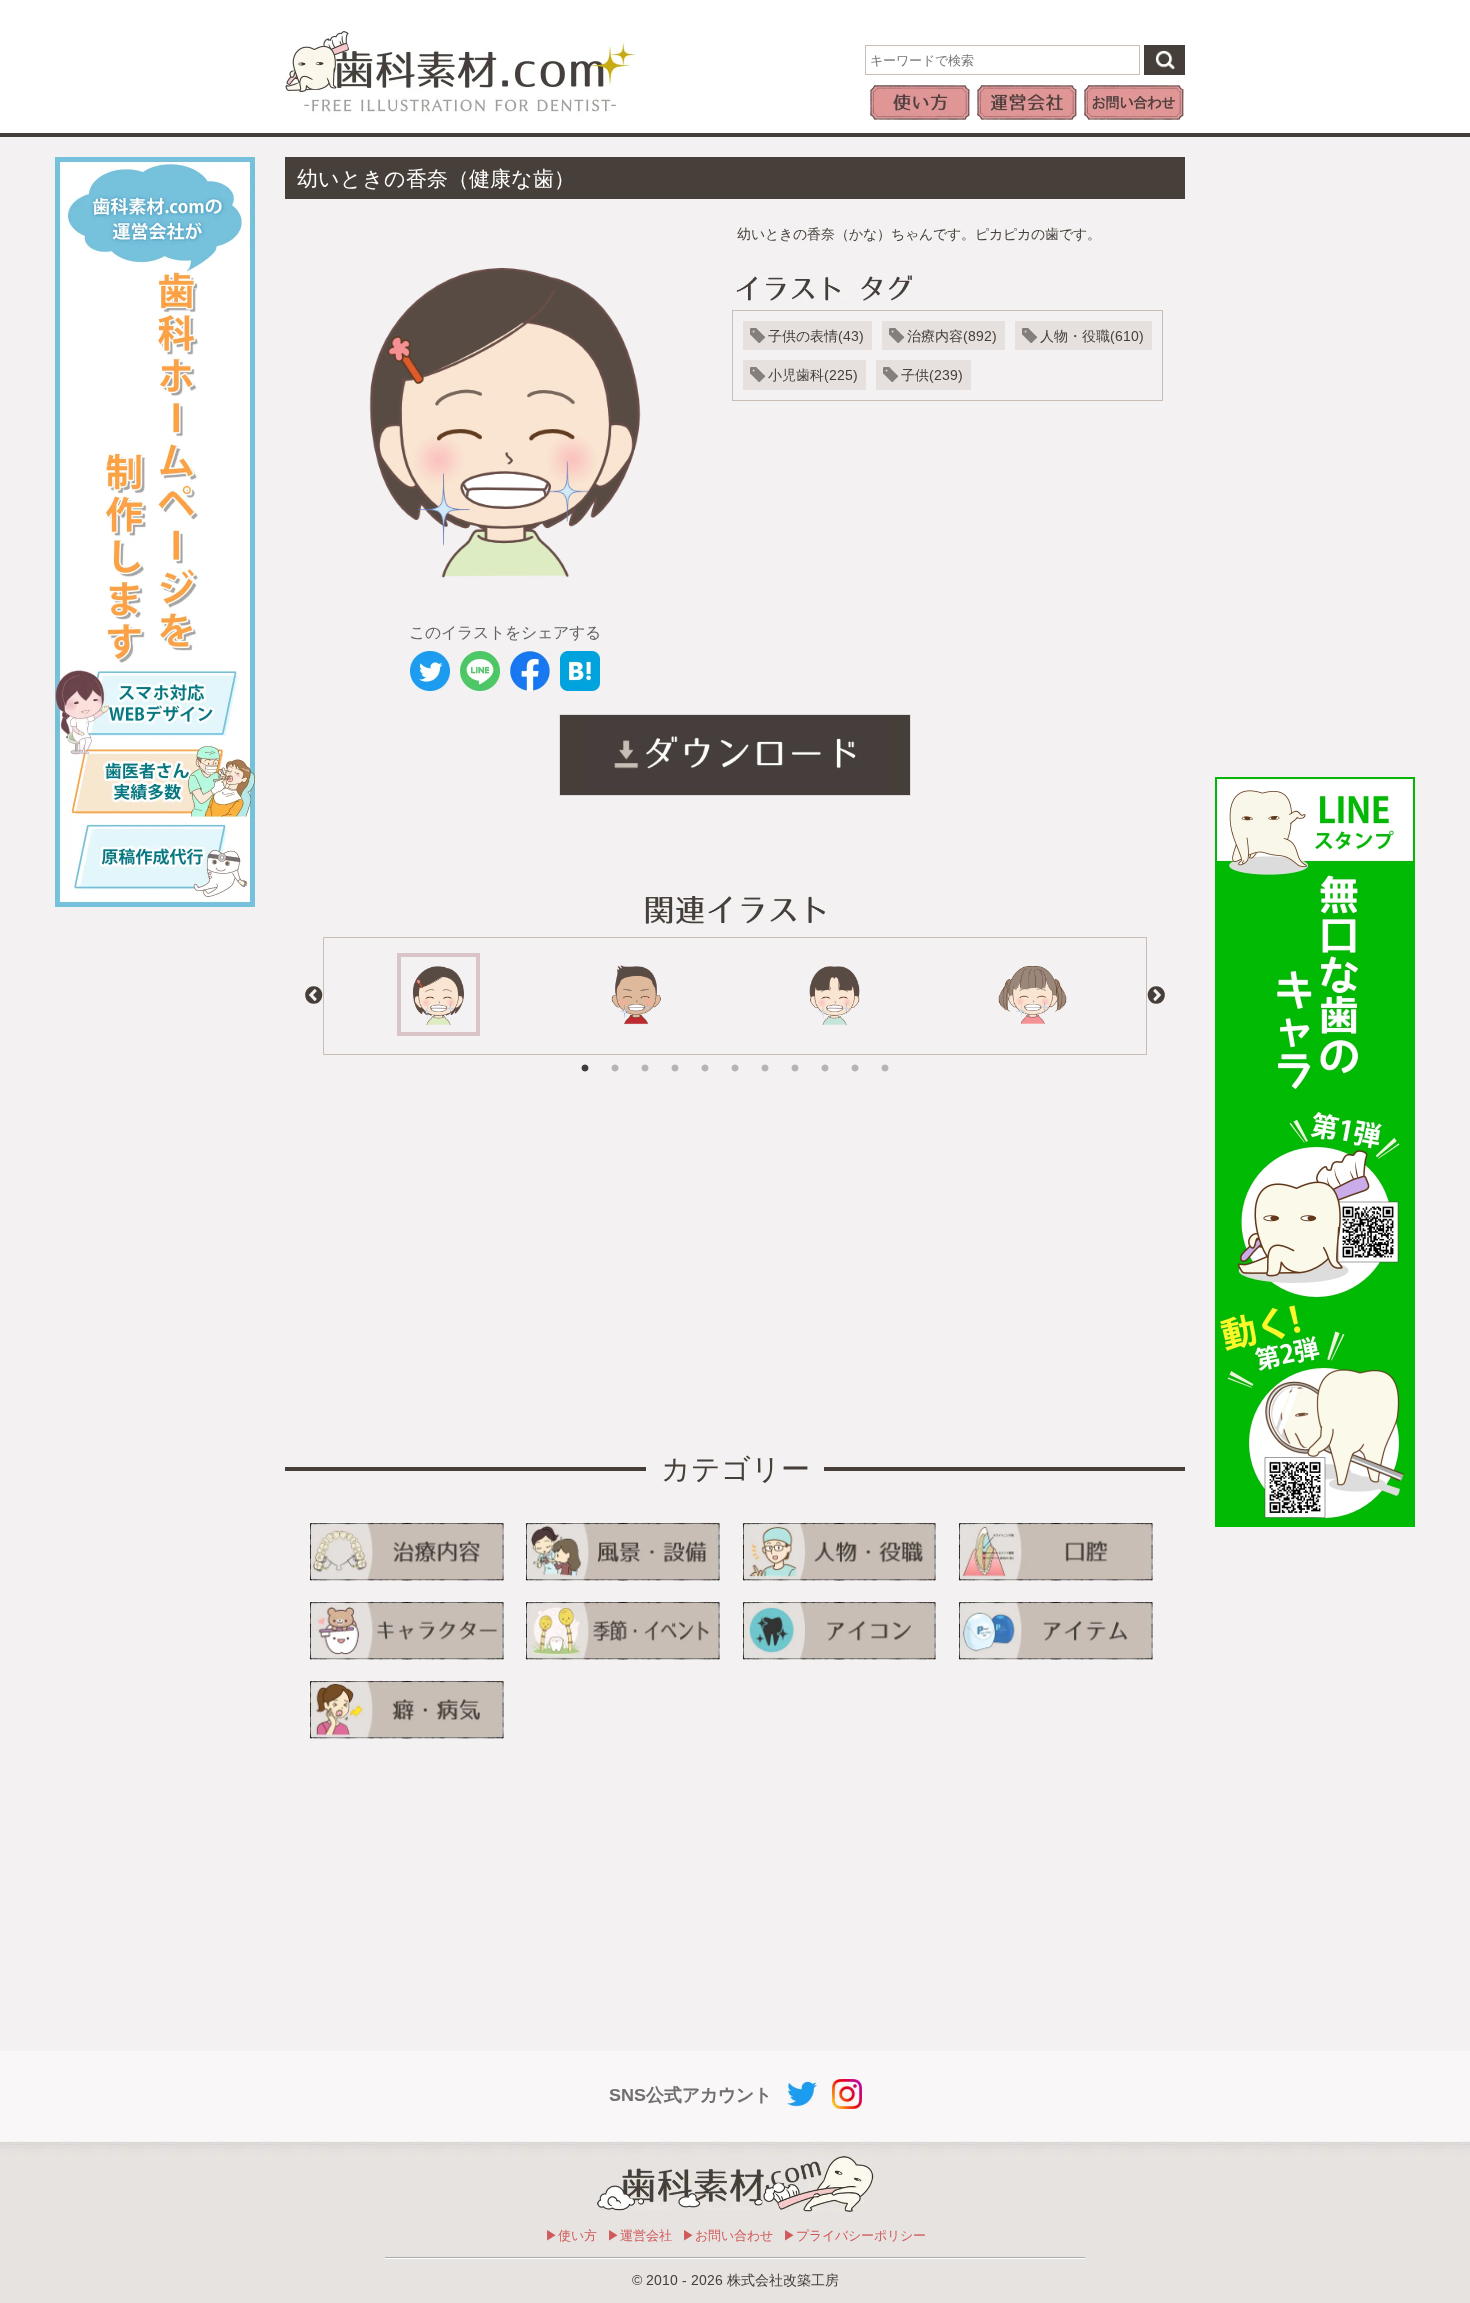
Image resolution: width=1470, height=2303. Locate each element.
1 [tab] (585, 1054)
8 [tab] (795, 1054)
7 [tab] (765, 1054)
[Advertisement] (1315, 457)
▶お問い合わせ (727, 2235)
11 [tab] (885, 1054)
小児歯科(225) (813, 375)
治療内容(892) (952, 336)
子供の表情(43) (816, 336)
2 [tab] (615, 1054)
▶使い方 (571, 2235)
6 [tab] (735, 1054)
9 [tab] (825, 1054)
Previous (314, 996)
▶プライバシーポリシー (854, 2235)
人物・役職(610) (1092, 336)
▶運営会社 (639, 2235)
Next (1156, 996)
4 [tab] (675, 1054)
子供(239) (932, 375)
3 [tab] (645, 1054)
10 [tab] (855, 1054)
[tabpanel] (438, 996)
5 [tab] (705, 1054)
